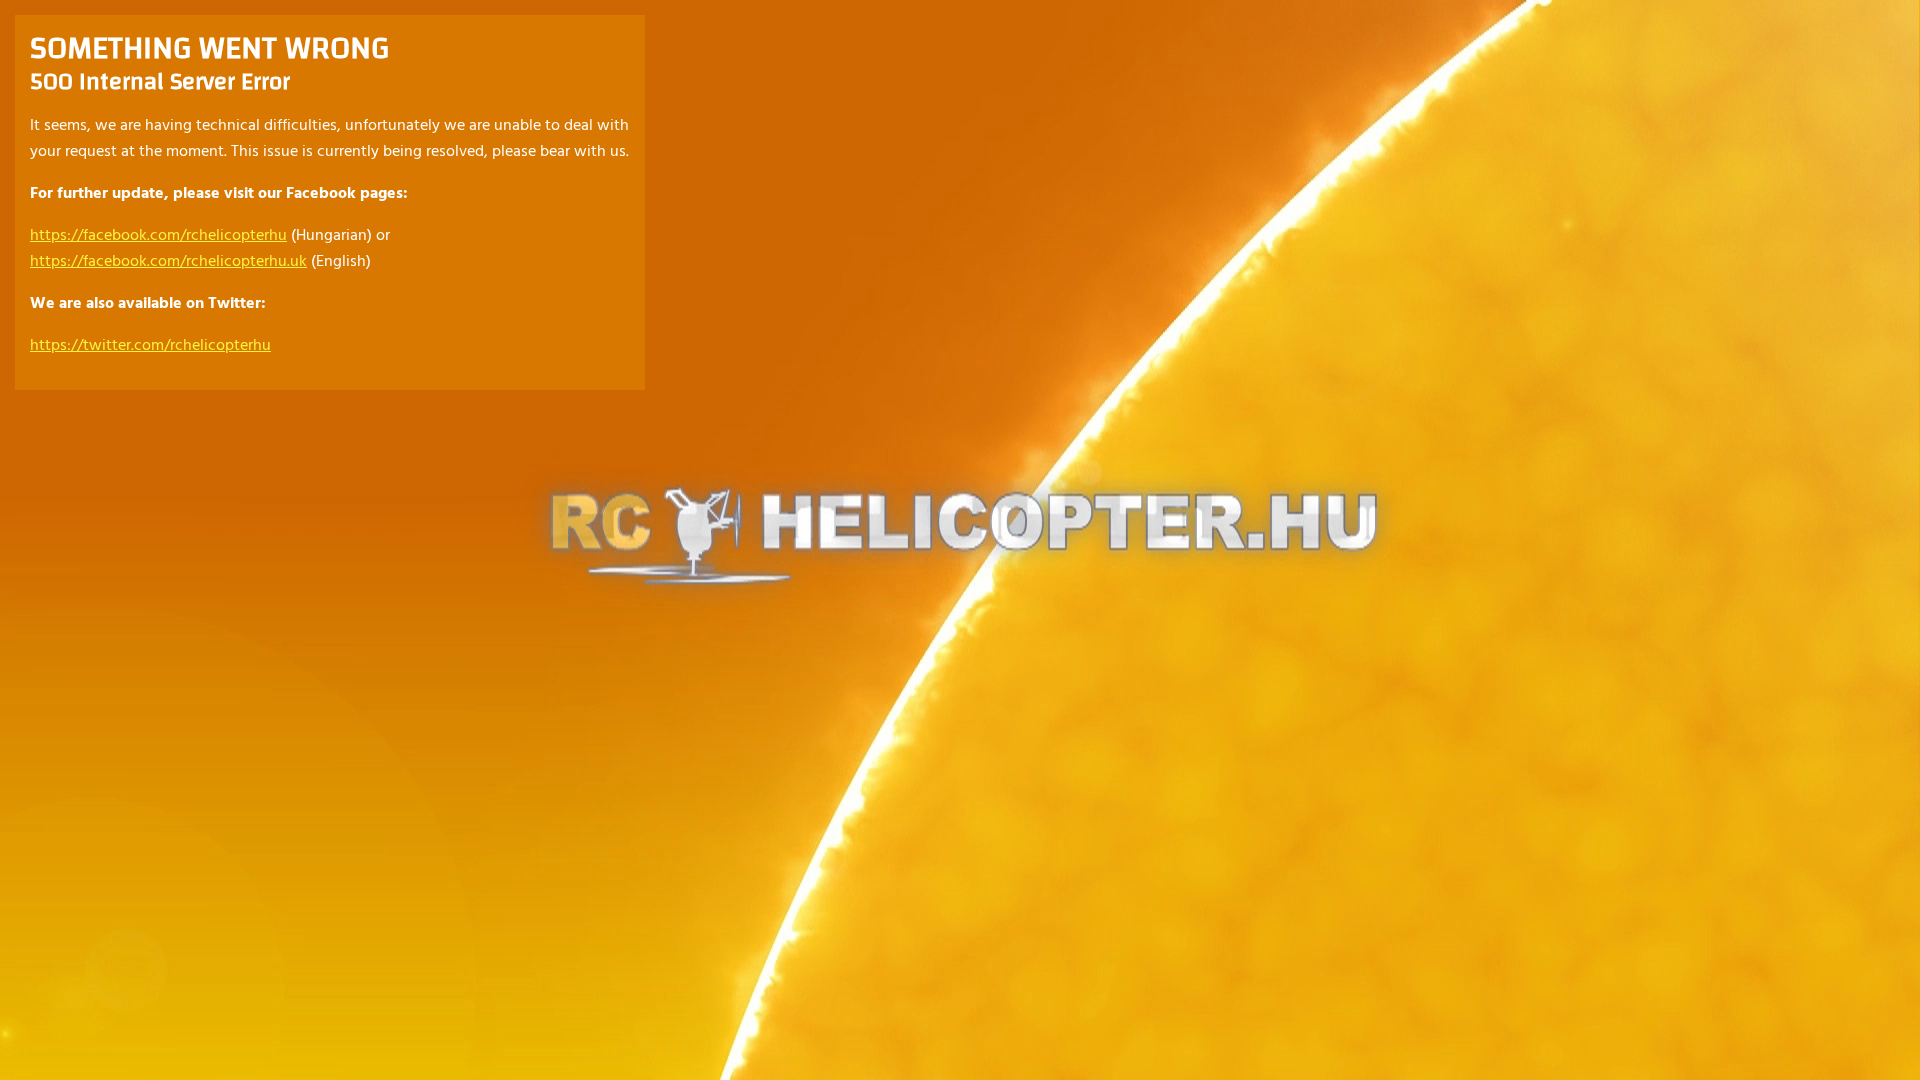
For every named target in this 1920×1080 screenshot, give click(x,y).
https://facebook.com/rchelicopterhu (158, 236)
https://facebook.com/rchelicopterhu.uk (168, 262)
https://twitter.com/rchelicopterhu (150, 346)
